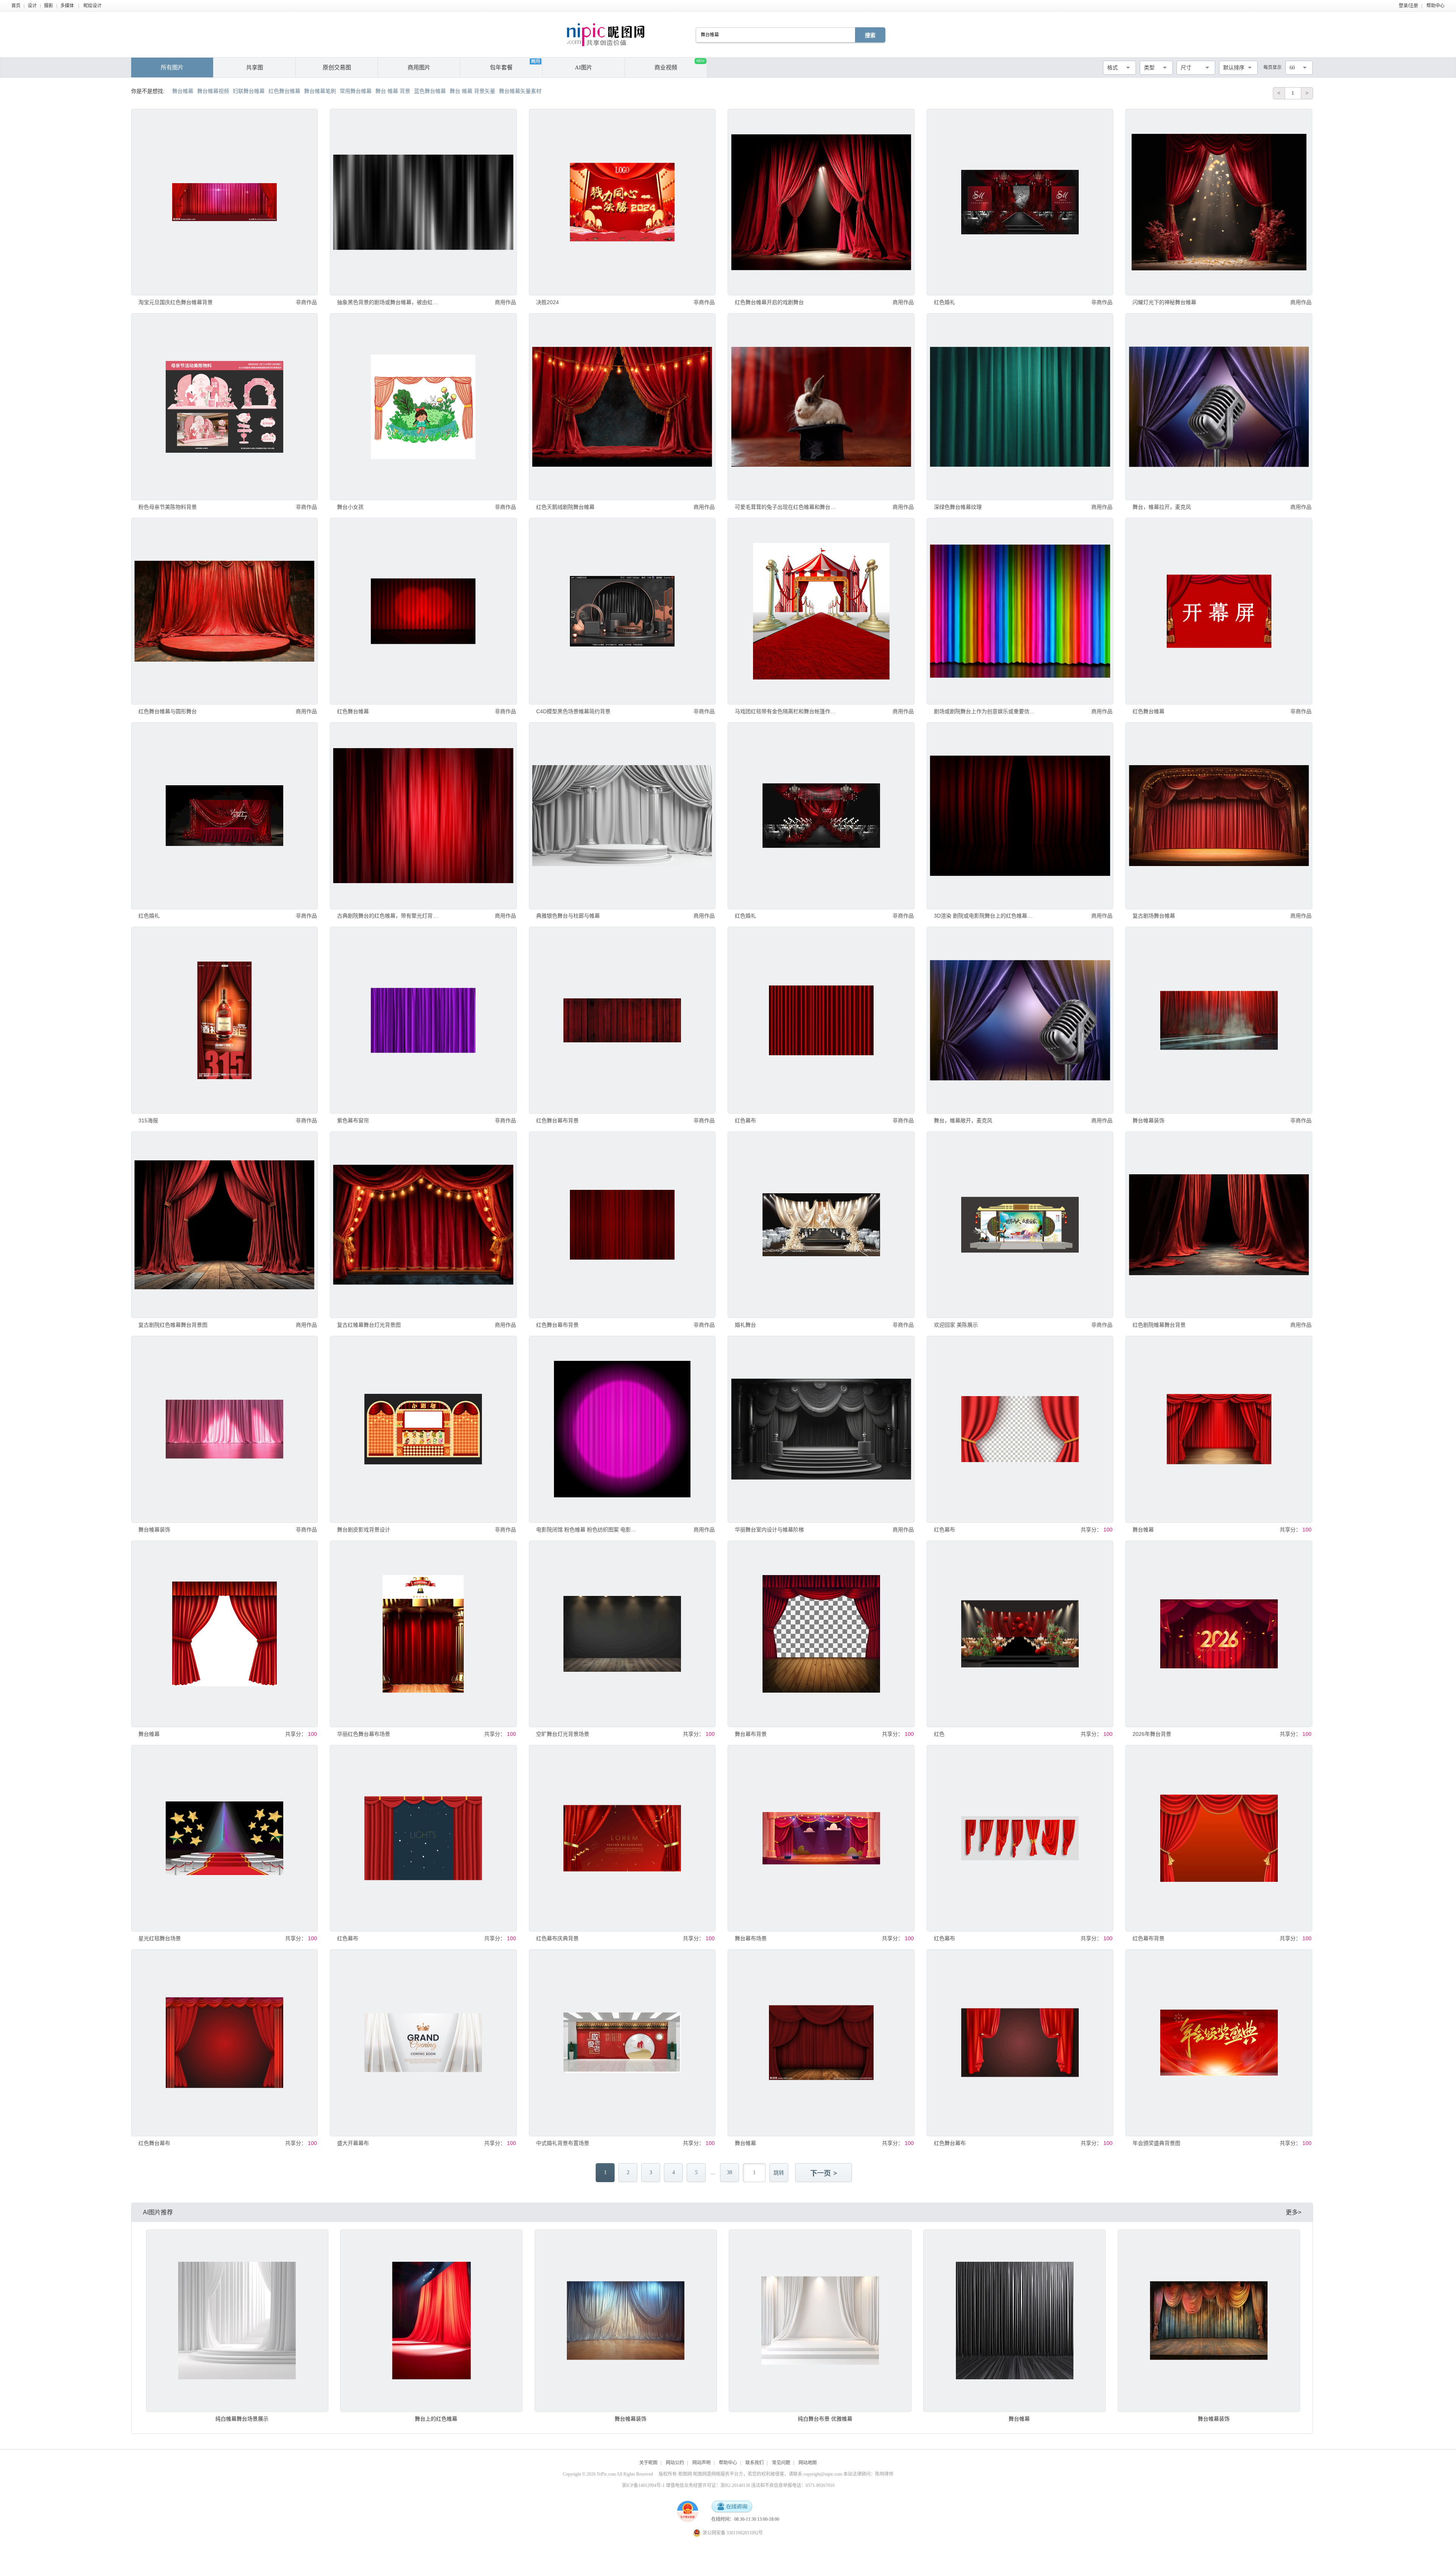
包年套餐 (501, 67)
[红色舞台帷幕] (423, 611)
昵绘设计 (93, 6)
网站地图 (808, 2463)
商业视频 (679, 65)
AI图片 (584, 67)
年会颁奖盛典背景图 (1156, 2143)
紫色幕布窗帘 (353, 1120)
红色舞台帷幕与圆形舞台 (168, 711)
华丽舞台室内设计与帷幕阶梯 (769, 1530)
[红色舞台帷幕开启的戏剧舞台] (821, 202)
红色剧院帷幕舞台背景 (1159, 1325)
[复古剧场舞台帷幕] (1219, 816)
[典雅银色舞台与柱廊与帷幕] (622, 816)
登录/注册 (1408, 6)
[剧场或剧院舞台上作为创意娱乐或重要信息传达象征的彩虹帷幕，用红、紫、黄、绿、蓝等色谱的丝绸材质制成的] (1020, 611)
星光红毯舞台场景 (160, 1938)
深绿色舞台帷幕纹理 (958, 507)
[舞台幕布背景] (821, 1634)
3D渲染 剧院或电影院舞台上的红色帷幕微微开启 (985, 916)
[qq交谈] (732, 2507)
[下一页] (824, 2173)
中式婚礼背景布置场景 (563, 2143)
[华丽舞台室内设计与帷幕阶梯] (821, 1429)
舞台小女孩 (350, 507)
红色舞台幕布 (154, 2143)
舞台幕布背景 (751, 1734)
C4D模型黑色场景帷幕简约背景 (573, 711)
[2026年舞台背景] (1219, 1634)
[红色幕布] (821, 1020)
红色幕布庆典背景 (557, 1938)
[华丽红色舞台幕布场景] (423, 1634)
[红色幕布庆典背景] (622, 1838)
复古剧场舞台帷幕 (1154, 916)
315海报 (148, 1120)
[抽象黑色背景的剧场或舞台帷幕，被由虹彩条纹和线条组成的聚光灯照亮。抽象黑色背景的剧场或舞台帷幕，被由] (423, 202)
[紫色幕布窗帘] (423, 1020)
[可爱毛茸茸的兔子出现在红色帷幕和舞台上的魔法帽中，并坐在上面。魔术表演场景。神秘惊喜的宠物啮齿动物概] (821, 406)
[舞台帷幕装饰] (1219, 1020)
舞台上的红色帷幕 (436, 2419)
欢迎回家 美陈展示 (956, 1325)
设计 (32, 6)
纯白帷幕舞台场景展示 (242, 2419)
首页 (16, 6)
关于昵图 (648, 2463)
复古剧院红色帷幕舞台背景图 (173, 1325)
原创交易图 (337, 67)
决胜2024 (548, 302)
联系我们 (755, 2463)
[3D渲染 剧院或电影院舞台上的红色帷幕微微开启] (1020, 816)
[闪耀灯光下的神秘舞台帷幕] (1219, 202)
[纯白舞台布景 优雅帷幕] (820, 2321)
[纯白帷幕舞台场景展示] (237, 2321)
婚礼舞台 (745, 1325)
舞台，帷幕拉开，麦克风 (1162, 507)
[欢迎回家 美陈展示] (1020, 1225)
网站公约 (675, 2463)
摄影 (49, 6)
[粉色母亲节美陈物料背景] (224, 406)
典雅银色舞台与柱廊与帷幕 (568, 916)
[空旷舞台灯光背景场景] (622, 1634)
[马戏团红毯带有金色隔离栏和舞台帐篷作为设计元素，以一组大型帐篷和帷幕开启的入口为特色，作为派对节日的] (821, 611)
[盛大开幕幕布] (423, 2043)
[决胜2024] (622, 202)
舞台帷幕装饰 (1148, 1120)
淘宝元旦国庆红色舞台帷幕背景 (176, 302)
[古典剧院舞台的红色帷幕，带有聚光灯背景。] (423, 816)
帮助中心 (1436, 6)
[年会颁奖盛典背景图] (1219, 2043)
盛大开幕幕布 (353, 2143)
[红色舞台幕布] (224, 2043)
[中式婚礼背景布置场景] (622, 2043)
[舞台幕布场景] (821, 1838)
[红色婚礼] (1020, 202)
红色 (939, 1734)
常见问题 (781, 2463)
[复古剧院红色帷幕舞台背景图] (224, 1225)
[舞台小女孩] (423, 406)
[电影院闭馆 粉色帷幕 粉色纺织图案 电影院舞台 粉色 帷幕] (622, 1429)
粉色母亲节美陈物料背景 (168, 507)
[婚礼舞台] (821, 1225)
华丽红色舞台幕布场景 (364, 1734)
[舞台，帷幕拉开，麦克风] (1219, 406)
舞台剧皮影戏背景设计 (364, 1530)
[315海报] (224, 1020)
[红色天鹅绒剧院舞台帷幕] (622, 406)
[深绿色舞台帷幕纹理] (1020, 406)
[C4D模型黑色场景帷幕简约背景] (622, 611)
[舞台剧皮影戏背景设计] (423, 1429)
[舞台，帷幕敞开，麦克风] (1020, 1020)
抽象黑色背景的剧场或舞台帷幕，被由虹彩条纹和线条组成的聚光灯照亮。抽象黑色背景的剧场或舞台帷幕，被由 (388, 302)
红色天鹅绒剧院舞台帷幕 (565, 507)
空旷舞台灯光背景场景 (563, 1734)
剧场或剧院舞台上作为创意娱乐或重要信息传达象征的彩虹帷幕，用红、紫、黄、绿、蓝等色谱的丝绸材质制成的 (985, 711)
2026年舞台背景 (1152, 1734)
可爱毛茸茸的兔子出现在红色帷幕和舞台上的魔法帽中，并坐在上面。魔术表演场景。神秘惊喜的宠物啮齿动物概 (785, 507)
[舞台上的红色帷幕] (431, 2321)
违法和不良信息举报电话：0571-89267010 (793, 2485)
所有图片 (172, 67)
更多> (1294, 2212)
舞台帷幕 (1143, 1530)
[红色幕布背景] (1219, 1838)
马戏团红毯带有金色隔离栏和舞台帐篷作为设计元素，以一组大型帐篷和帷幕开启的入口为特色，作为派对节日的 (785, 711)
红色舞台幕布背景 (557, 1120)
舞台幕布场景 (751, 1938)
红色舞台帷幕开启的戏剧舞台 (769, 302)
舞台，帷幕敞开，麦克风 (963, 1120)
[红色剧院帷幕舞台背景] (1219, 1225)
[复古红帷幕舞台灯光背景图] (423, 1225)
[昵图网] (606, 35)
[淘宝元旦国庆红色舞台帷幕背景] (224, 202)
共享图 (255, 67)
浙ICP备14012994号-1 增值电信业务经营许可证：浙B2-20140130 (686, 2485)
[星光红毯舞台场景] (224, 1838)
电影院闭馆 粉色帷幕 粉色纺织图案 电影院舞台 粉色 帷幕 (587, 1530)
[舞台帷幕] (1219, 1429)
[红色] (1020, 1634)
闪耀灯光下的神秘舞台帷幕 (1164, 302)
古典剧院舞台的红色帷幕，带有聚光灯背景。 (388, 916)
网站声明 (701, 2463)
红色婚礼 (945, 302)
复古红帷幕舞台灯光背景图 (369, 1325)
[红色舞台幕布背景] (622, 1020)
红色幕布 (745, 1120)
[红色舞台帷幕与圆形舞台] (224, 611)
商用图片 (419, 67)
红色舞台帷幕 (353, 711)
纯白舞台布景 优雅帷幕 (825, 2419)
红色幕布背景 (1148, 1938)
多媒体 (67, 6)
